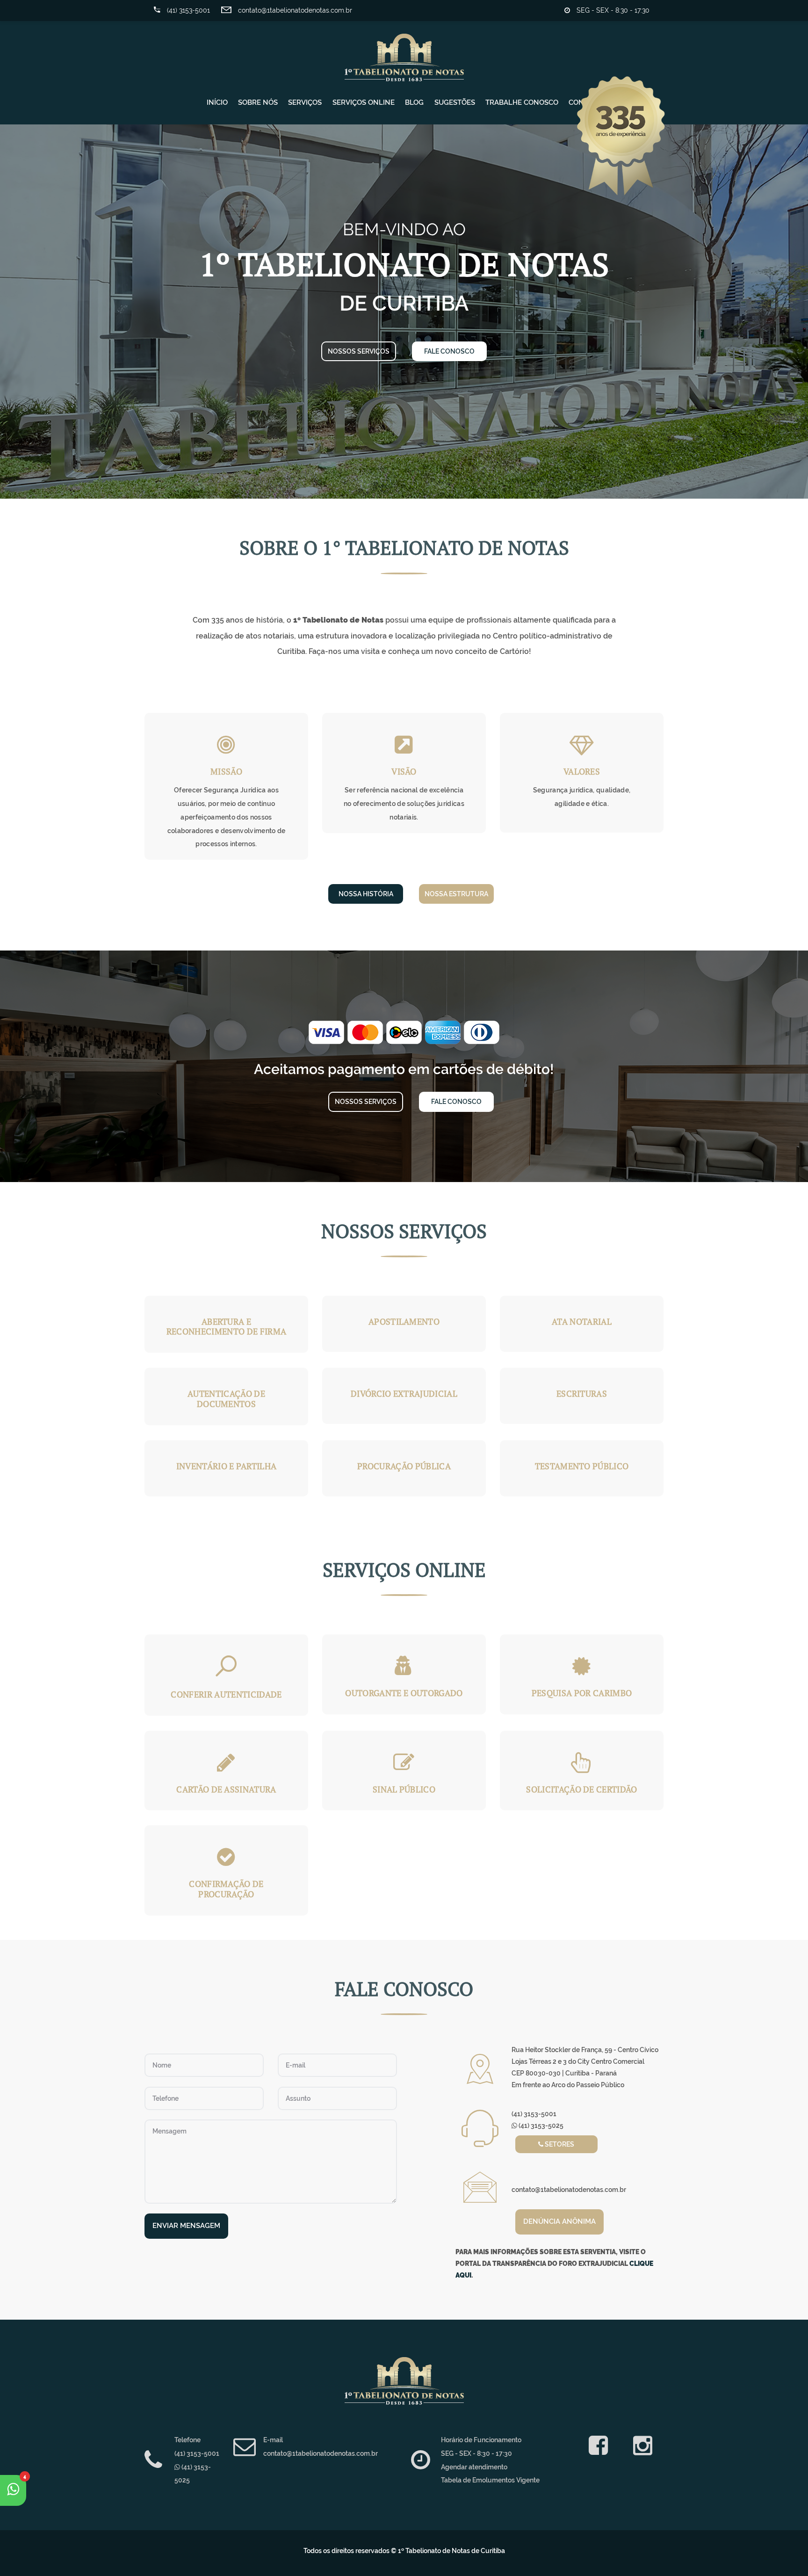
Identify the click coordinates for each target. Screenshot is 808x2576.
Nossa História (366, 894)
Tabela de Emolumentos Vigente (490, 2480)
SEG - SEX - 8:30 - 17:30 (612, 10)
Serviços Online (364, 102)
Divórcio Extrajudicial (404, 1393)
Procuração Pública (404, 1466)
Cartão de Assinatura (226, 1789)
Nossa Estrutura (456, 894)
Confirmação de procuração (226, 1889)
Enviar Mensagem (186, 2226)
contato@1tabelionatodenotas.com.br (294, 10)
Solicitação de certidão (581, 1789)
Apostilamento (404, 1321)
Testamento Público (582, 1466)
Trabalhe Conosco (522, 102)
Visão (404, 771)
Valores (582, 771)
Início (217, 102)
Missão (226, 771)
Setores (559, 2144)
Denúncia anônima (559, 2221)
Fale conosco (449, 351)
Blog (414, 102)
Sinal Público (404, 1789)
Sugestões (455, 102)
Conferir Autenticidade (226, 1694)
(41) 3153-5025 (540, 2126)
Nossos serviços (359, 351)
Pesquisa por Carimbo (582, 1693)
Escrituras (582, 1393)
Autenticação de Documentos (226, 1399)
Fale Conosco (456, 1102)
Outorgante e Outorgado (404, 1693)
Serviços (305, 102)
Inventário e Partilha (227, 1466)
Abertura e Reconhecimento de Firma (226, 1327)
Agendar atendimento (474, 2467)
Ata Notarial (582, 1321)
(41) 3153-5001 (188, 10)
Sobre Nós (258, 102)
